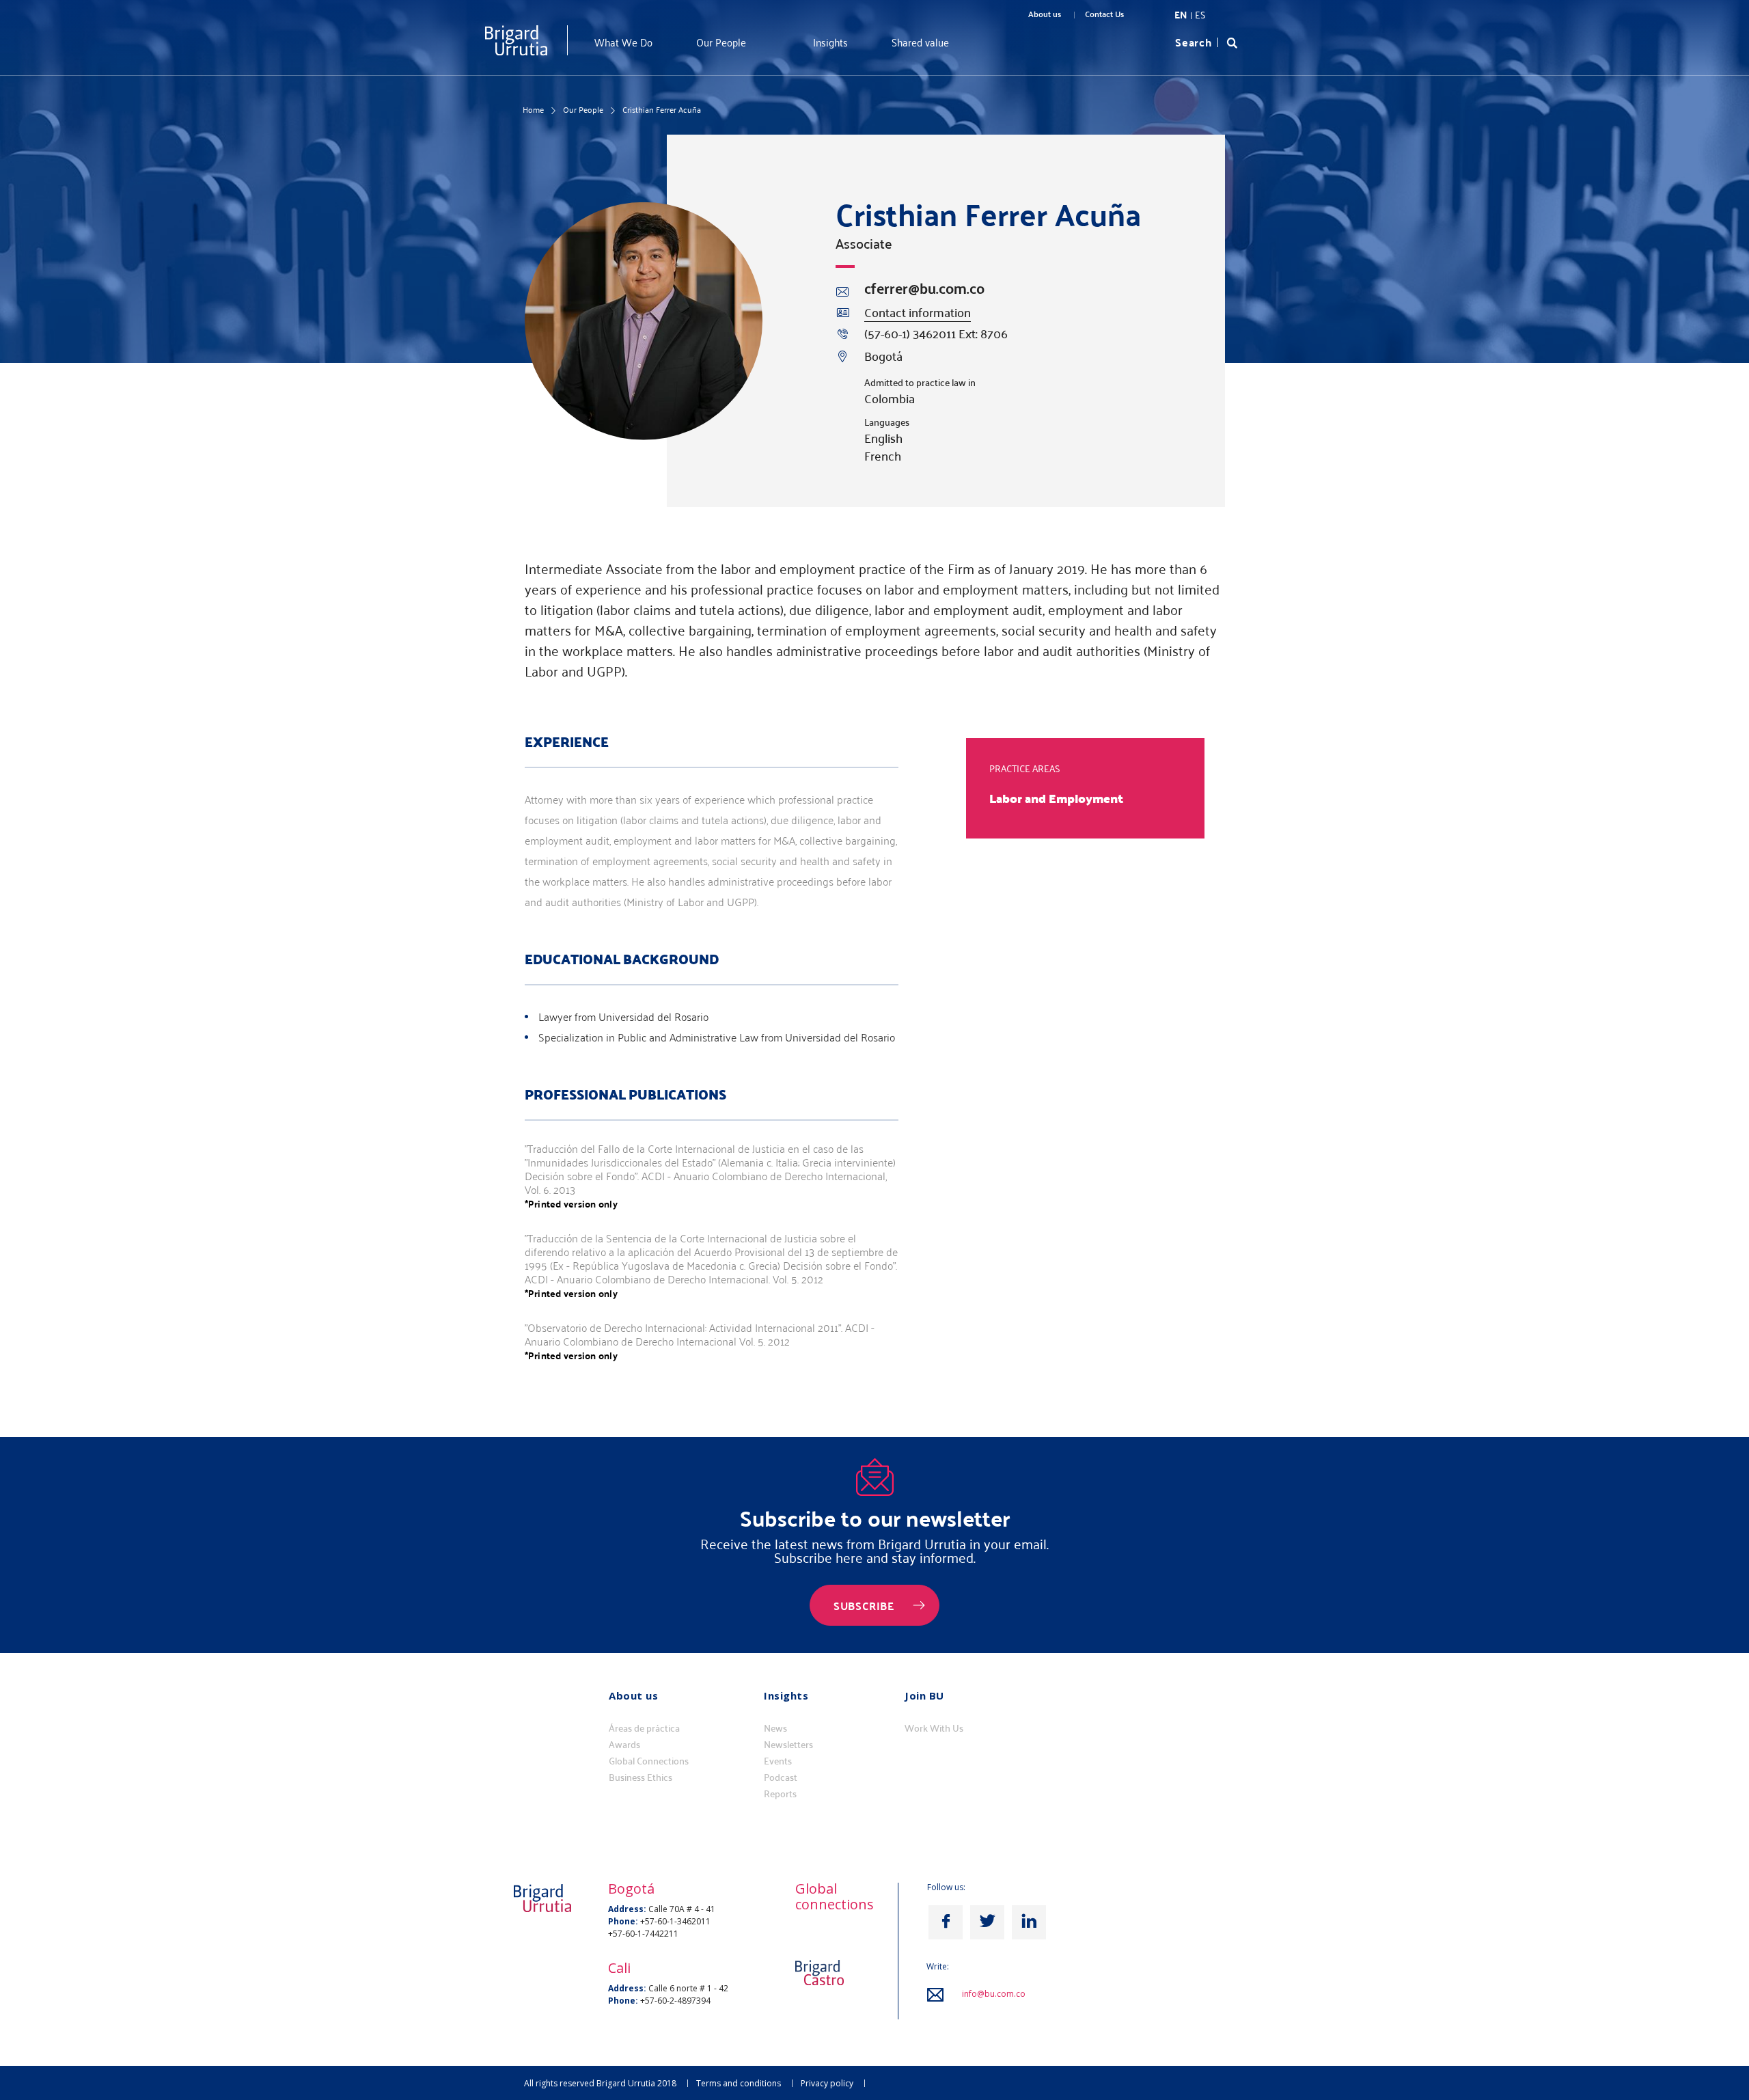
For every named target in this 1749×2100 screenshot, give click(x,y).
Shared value (920, 42)
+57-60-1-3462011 (675, 1921)
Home (533, 109)
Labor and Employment (1056, 798)
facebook (946, 1922)
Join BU (924, 1695)
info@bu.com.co (994, 1994)
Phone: (623, 1921)
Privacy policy (827, 2083)
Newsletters (788, 1745)
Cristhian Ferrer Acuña (662, 109)
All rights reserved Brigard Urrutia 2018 (600, 2083)
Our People (721, 42)
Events (778, 1761)
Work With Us (934, 1728)
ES (1200, 15)
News (775, 1728)
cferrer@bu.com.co (924, 288)
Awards (624, 1745)
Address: (627, 1909)
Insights (830, 42)
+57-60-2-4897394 (675, 2001)
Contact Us (1104, 14)
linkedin (1029, 1922)
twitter (987, 1922)
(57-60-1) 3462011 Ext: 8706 (936, 333)
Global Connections (649, 1761)
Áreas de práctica (644, 1728)
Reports (780, 1794)
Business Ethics (641, 1777)
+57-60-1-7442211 (643, 1934)
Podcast (781, 1777)
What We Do (623, 42)
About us (1045, 14)
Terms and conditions (739, 2083)
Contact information (918, 313)
